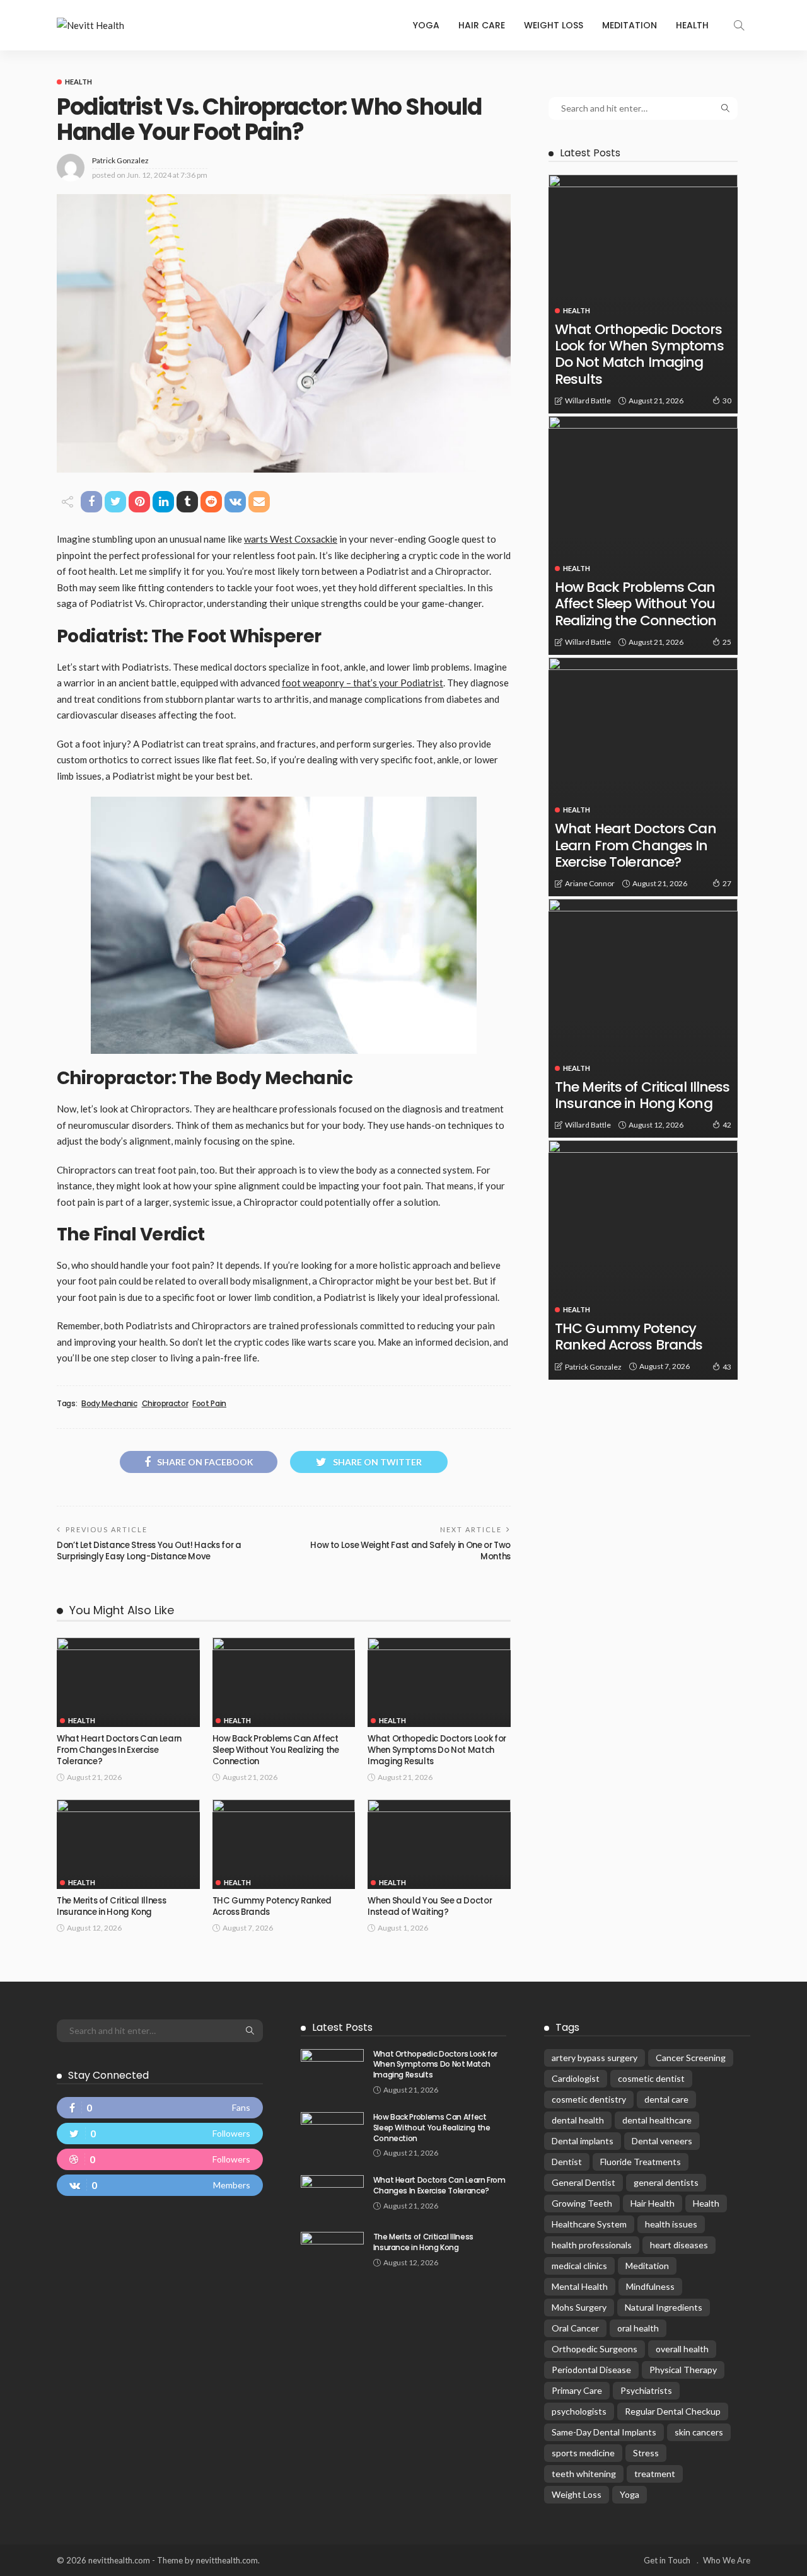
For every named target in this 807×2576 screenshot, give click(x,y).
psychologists (579, 2411)
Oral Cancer (575, 2328)
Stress (646, 2453)
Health (692, 25)
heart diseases (679, 2245)
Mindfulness (650, 2286)
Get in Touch (667, 2560)
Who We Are (727, 2560)
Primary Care (577, 2390)
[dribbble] (160, 2159)
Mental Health (580, 2286)
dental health (578, 2120)
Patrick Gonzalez (120, 160)
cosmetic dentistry (589, 2099)
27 (727, 883)
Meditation (630, 25)
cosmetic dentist (651, 2078)
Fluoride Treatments (641, 2162)
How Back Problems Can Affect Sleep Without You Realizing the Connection (276, 1750)
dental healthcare (657, 2120)
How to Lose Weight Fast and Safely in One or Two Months (410, 1551)
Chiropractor (165, 1404)
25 (727, 642)
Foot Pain (209, 1404)
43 (727, 1367)
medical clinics (579, 2266)
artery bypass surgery (595, 2058)
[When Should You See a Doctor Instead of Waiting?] (439, 1844)
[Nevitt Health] (90, 26)
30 (727, 401)
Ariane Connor (590, 883)
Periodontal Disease (591, 2370)
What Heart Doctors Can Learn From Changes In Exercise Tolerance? (119, 1750)
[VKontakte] (160, 2185)
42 (727, 1125)
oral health (638, 2328)
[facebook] (160, 2108)
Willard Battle (588, 401)
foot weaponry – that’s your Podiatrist (363, 683)
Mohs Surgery (579, 2307)
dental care (666, 2099)
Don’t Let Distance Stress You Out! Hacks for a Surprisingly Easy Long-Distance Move (149, 1551)
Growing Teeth (582, 2203)
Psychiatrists (646, 2390)
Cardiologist (576, 2078)
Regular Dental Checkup (673, 2411)
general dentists (666, 2182)
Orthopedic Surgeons (595, 2349)
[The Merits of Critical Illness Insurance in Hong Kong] (128, 1844)
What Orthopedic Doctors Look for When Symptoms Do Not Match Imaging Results (437, 1750)
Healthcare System (589, 2224)
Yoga (426, 25)
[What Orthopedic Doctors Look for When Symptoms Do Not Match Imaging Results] (439, 1682)
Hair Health (653, 2203)
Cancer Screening (691, 2058)
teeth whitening (584, 2474)
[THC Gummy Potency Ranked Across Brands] (284, 1844)
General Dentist (583, 2182)
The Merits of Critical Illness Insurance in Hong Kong (111, 1906)
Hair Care (482, 25)
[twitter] (160, 2134)
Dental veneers (662, 2141)
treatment (655, 2474)
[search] (739, 25)
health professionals (592, 2245)
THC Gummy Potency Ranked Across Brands (272, 1906)
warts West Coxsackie (291, 539)
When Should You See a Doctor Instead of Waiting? (430, 1906)
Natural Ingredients (664, 2307)
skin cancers (699, 2432)
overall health (682, 2349)
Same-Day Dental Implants (604, 2432)
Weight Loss (554, 25)
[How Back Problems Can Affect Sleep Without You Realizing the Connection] (284, 1682)
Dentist (567, 2162)
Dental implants (583, 2141)
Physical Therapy (683, 2370)
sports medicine (583, 2453)
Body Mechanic (109, 1404)
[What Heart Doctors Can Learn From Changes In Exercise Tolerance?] (128, 1682)
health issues (671, 2224)
